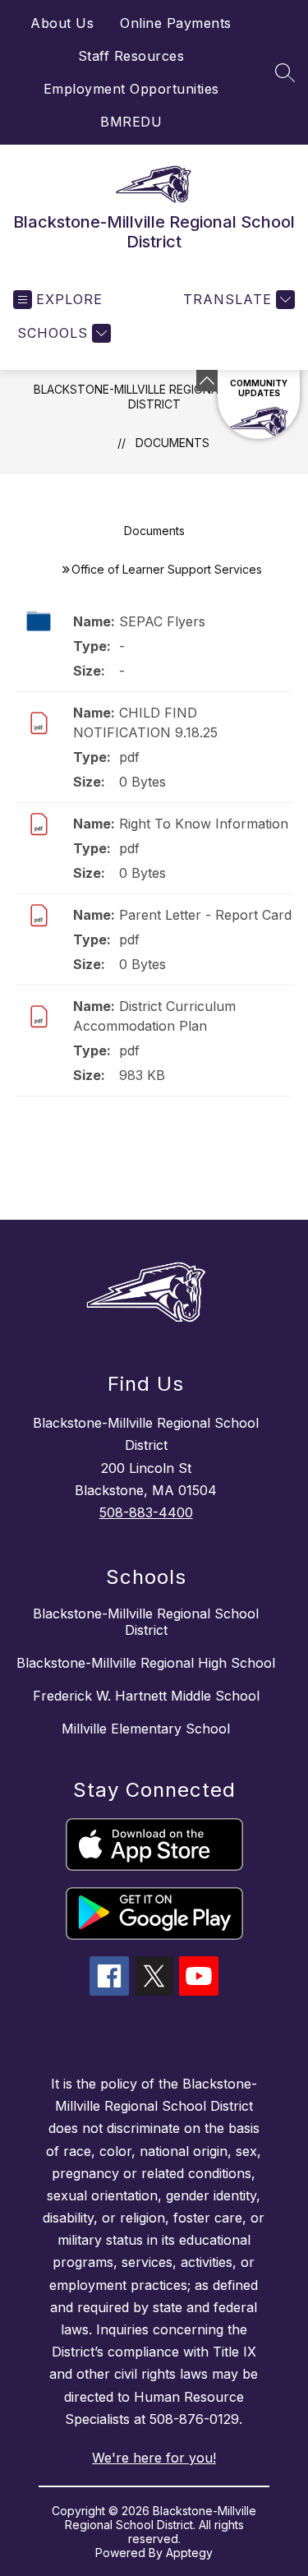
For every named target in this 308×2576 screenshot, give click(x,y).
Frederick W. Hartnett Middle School (146, 1696)
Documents (172, 443)
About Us (62, 23)
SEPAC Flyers (162, 621)
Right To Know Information (204, 824)
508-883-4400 (146, 1512)
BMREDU (131, 122)
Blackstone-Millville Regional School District (154, 397)
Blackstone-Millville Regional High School (146, 1663)
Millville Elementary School (146, 1729)
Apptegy (189, 2553)
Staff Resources (131, 56)
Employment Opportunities (131, 89)
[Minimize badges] (207, 381)
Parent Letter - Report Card (205, 915)
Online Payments (176, 23)
